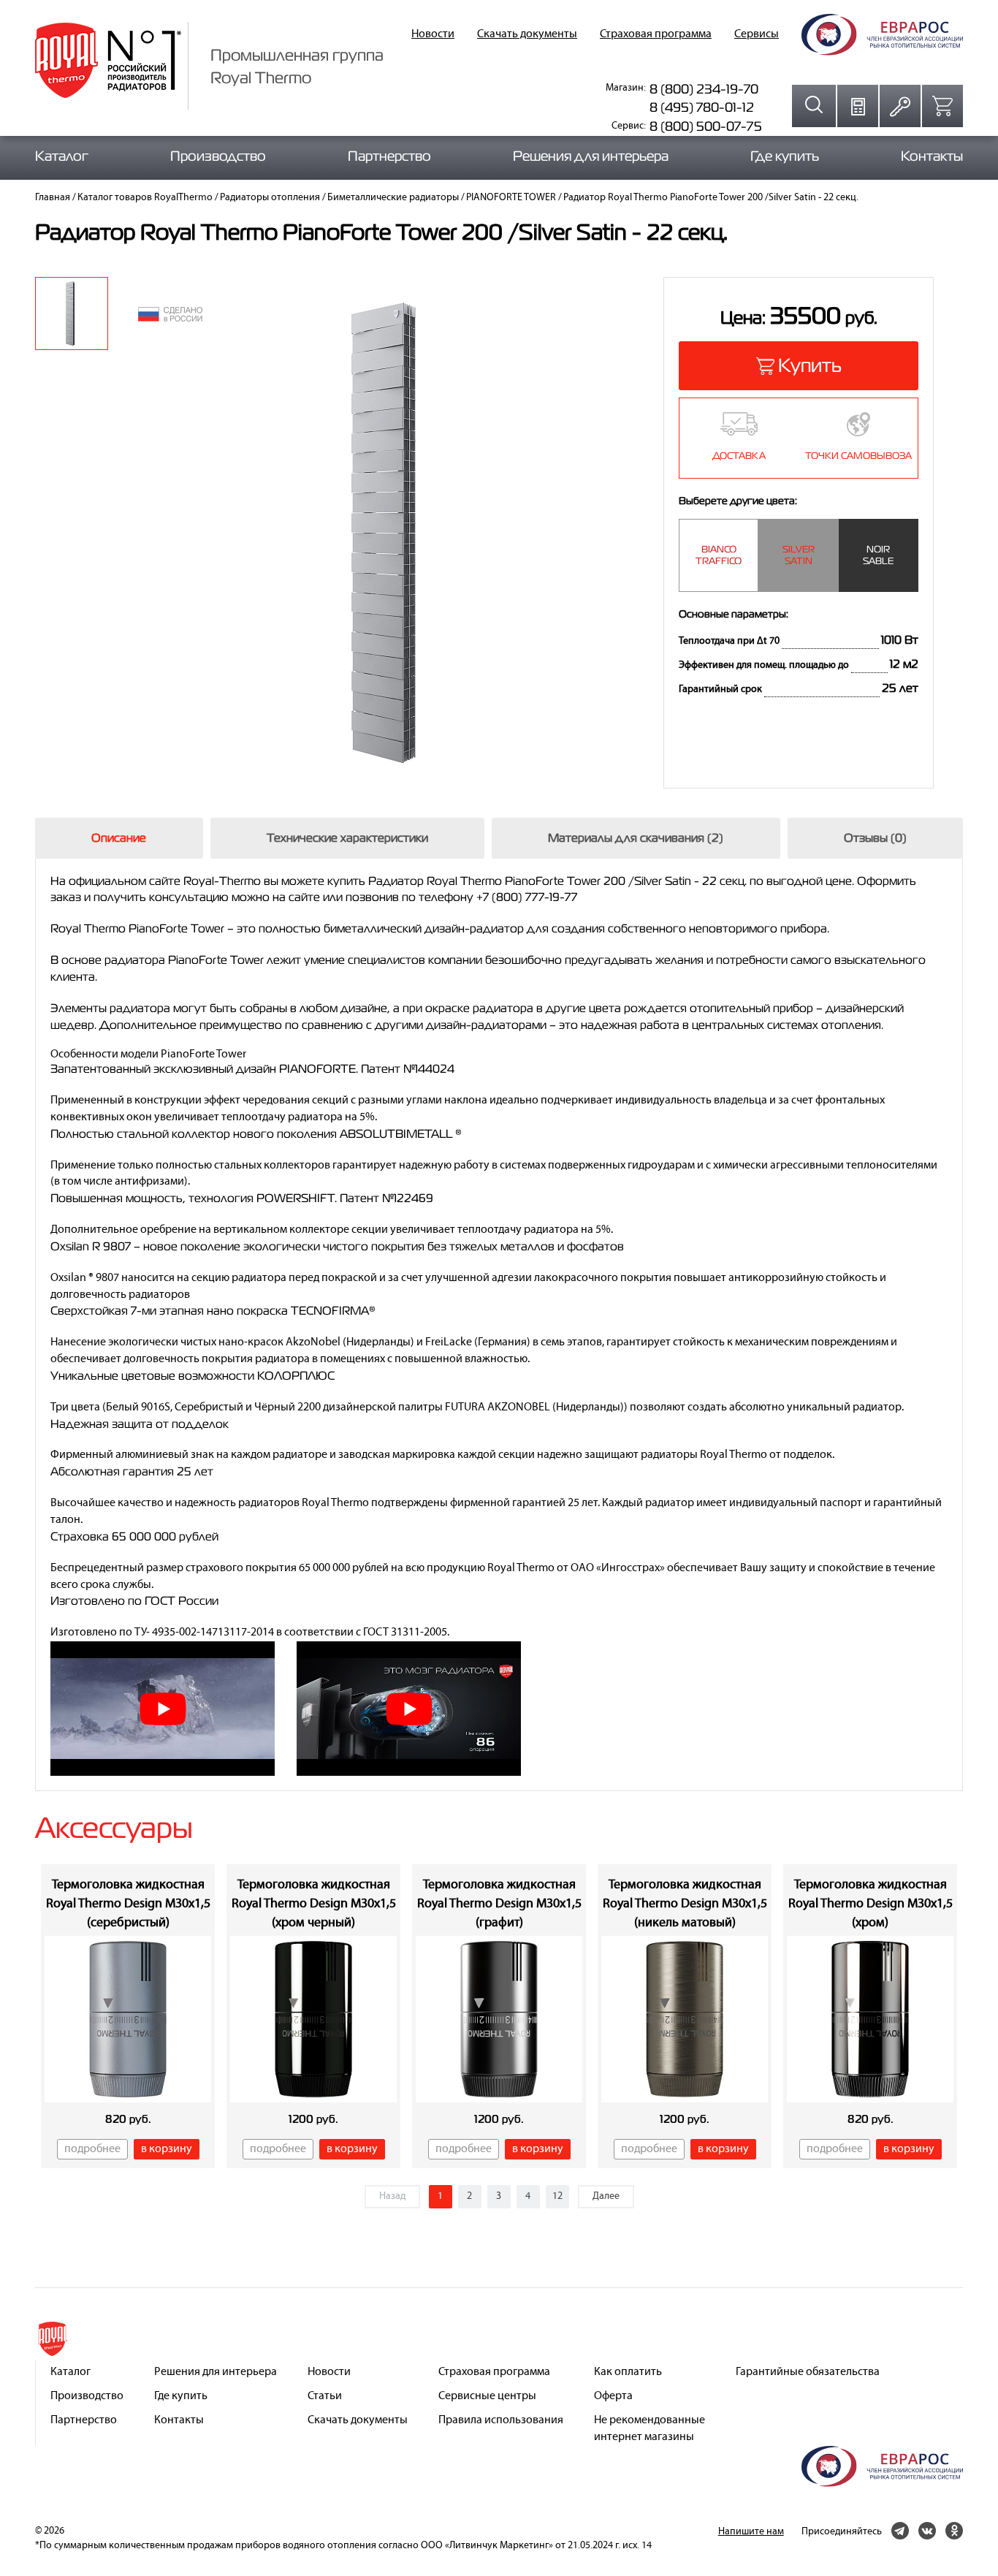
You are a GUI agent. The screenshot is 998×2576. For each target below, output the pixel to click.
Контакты (932, 156)
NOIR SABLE (878, 555)
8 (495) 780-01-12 (702, 107)
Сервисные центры (487, 2396)
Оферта (613, 2396)
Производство (218, 156)
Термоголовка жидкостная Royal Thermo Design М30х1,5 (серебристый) (128, 1904)
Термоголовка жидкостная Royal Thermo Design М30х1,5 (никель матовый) (685, 1904)
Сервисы (757, 34)
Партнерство (389, 156)
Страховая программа (656, 34)
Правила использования (501, 2420)
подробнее (92, 2149)
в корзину (167, 2149)
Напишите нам (751, 2532)
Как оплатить (628, 2372)
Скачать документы (527, 34)
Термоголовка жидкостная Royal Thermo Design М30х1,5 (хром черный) (314, 1904)
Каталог (62, 156)
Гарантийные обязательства (808, 2372)
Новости (433, 34)
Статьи (325, 2396)
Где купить (785, 156)
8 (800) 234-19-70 (704, 89)
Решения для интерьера (591, 156)
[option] (72, 314)
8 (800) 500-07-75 (706, 126)
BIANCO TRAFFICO (719, 555)
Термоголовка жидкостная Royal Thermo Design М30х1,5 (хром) (871, 1904)
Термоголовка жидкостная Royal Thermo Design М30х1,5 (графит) (499, 1904)
